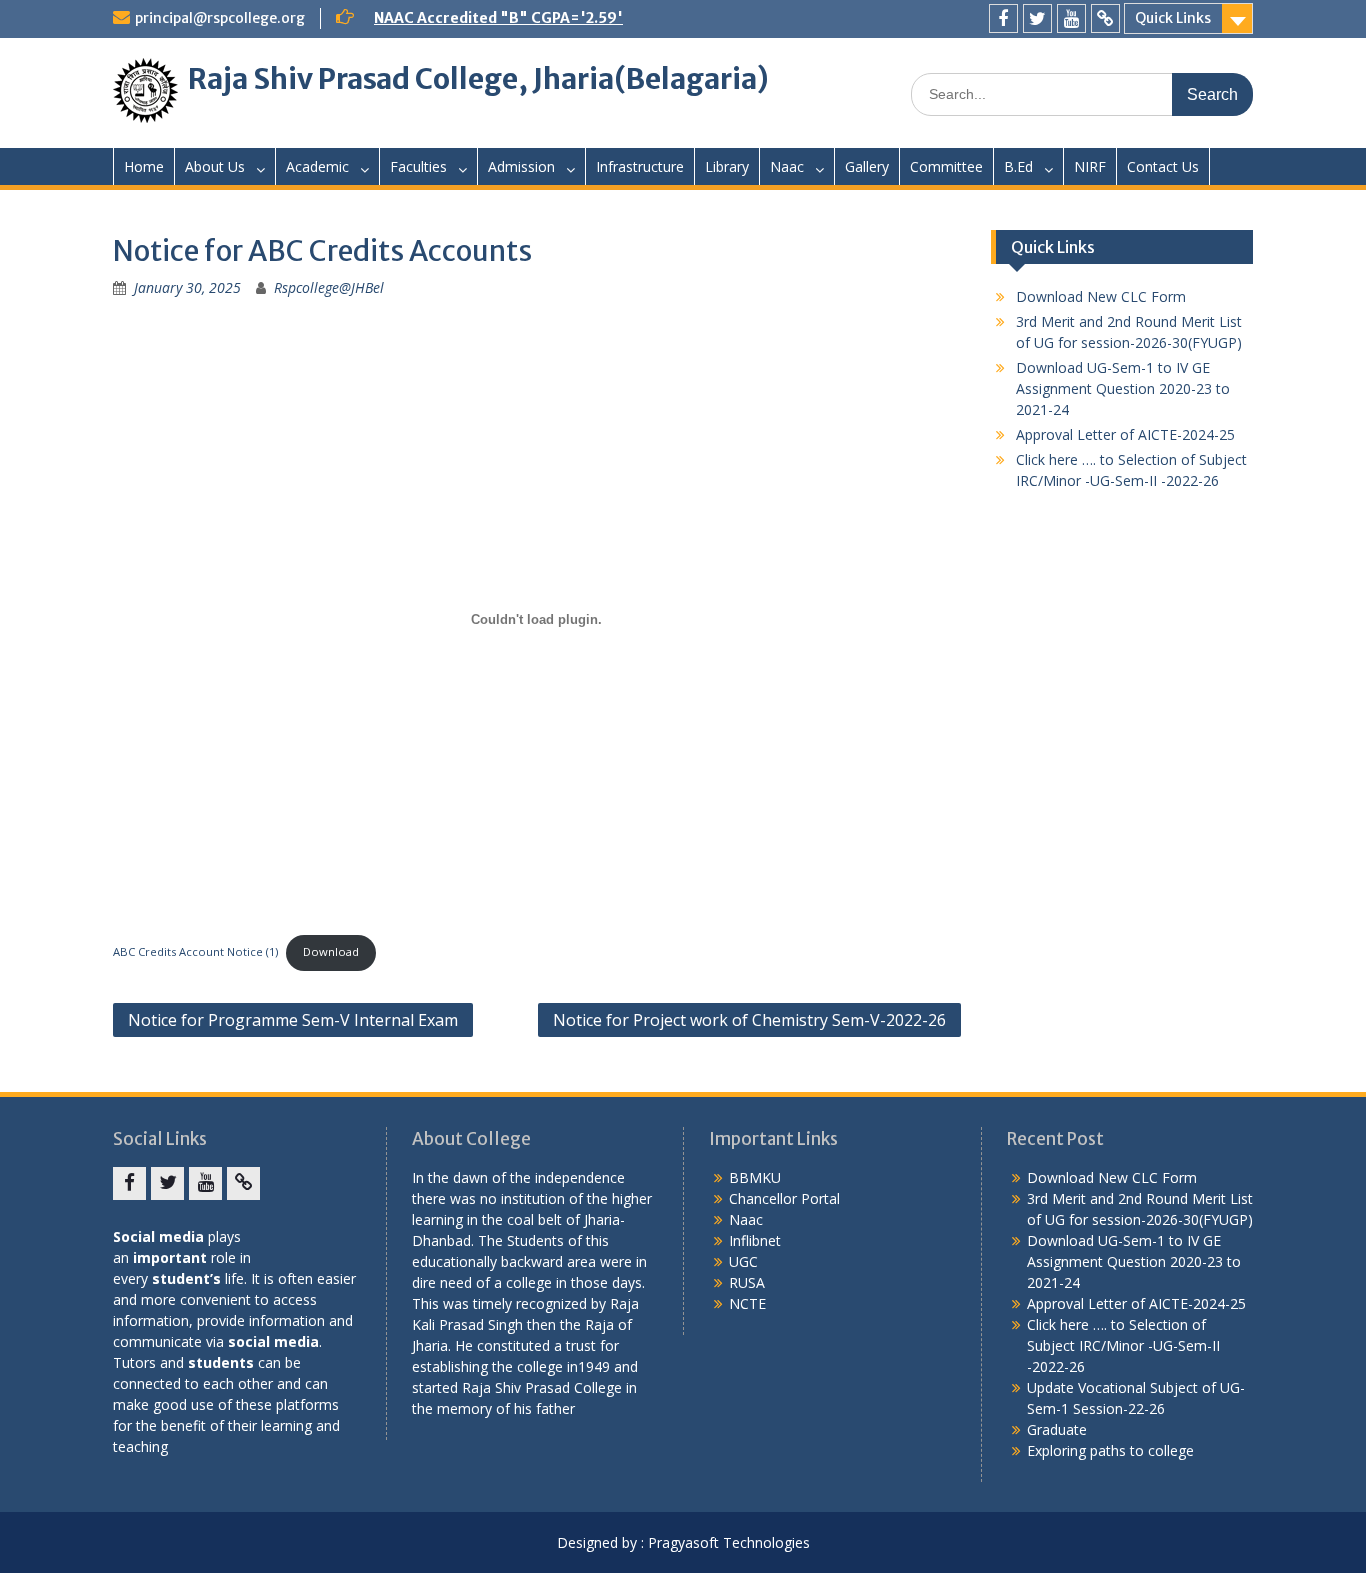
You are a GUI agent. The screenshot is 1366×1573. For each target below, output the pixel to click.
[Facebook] (1003, 18)
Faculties (418, 166)
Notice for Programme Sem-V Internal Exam (293, 1020)
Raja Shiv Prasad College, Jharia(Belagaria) (478, 79)
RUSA (747, 1282)
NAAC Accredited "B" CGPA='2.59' (498, 18)
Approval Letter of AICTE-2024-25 (1125, 434)
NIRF (1090, 166)
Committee (946, 166)
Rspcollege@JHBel (329, 287)
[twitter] (1037, 18)
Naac (787, 166)
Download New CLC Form (1101, 296)
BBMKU (755, 1177)
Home (144, 166)
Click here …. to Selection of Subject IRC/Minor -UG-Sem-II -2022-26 (1123, 1345)
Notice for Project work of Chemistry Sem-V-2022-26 (749, 1020)
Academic (317, 166)
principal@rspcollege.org (220, 18)
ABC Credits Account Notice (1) (195, 951)
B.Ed (1018, 166)
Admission (521, 166)
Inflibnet (755, 1240)
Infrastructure (640, 166)
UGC (743, 1261)
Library (727, 166)
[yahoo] (1105, 18)
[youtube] (1071, 18)
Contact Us (1163, 166)
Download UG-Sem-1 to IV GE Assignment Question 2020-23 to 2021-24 (1123, 388)
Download (331, 951)
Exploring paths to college (1110, 1450)
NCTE (747, 1303)
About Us (215, 166)
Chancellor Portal (784, 1198)
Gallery (867, 166)
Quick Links (1173, 18)
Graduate (1057, 1429)
